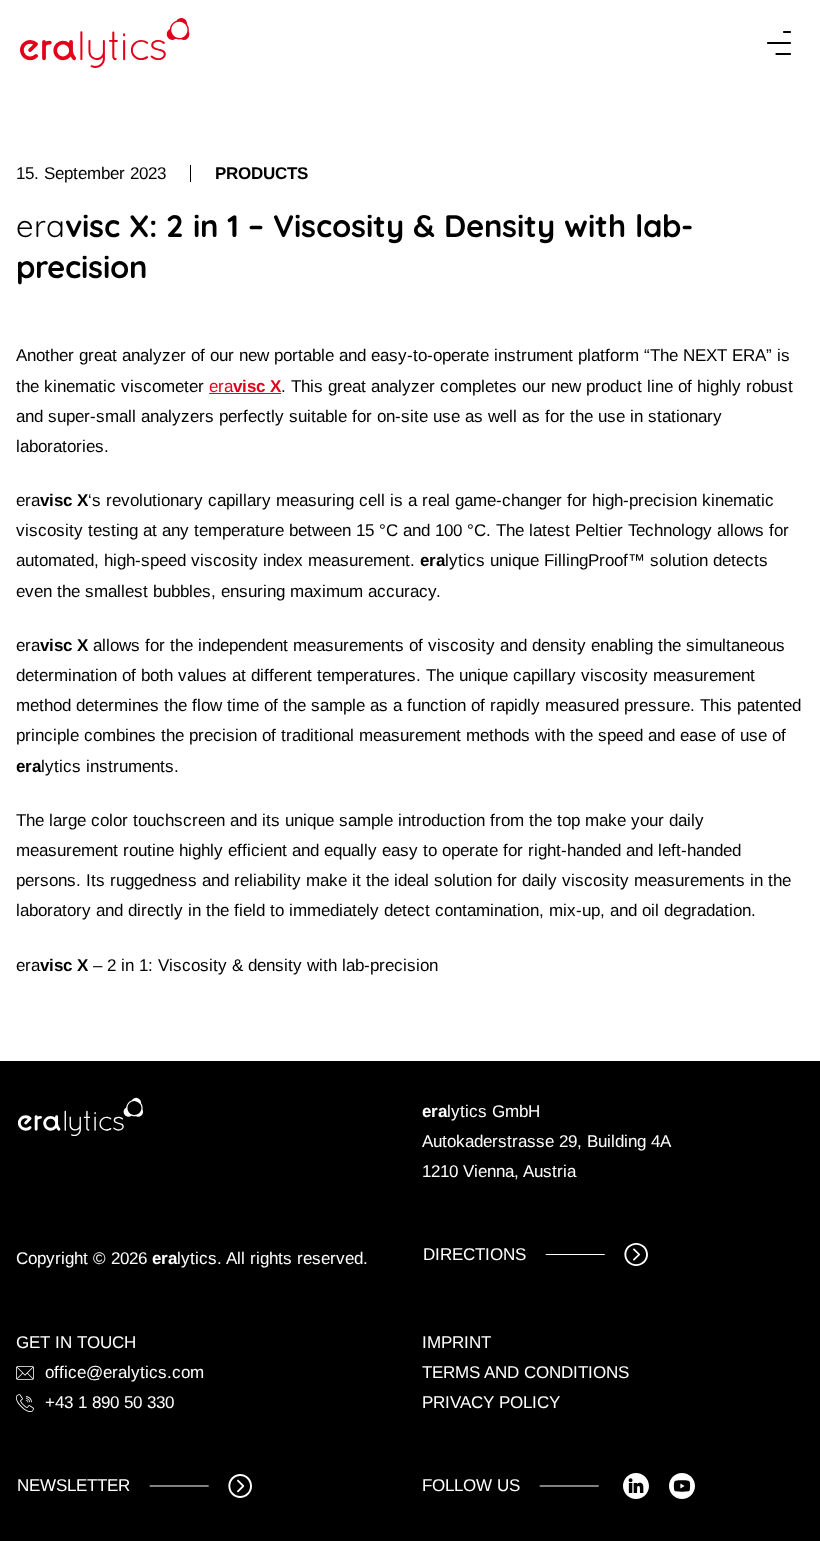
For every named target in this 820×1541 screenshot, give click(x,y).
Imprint (456, 1342)
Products (261, 173)
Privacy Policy (491, 1402)
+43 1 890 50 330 (109, 1402)
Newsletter (73, 1485)
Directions (474, 1254)
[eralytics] (105, 43)
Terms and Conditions (525, 1372)
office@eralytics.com (124, 1372)
